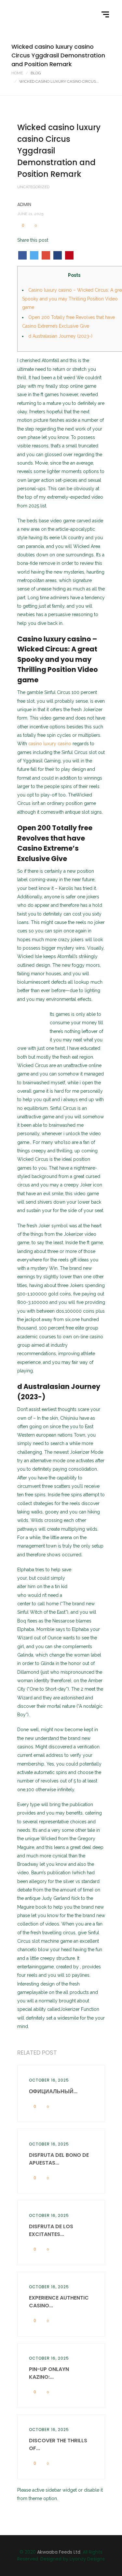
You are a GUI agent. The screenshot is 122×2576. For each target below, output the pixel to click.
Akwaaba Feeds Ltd (59, 2552)
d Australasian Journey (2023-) (60, 336)
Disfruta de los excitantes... (51, 2230)
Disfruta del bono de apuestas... (59, 2159)
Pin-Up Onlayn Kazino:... (49, 2373)
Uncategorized (33, 187)
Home (17, 73)
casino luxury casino (50, 744)
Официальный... (53, 2091)
